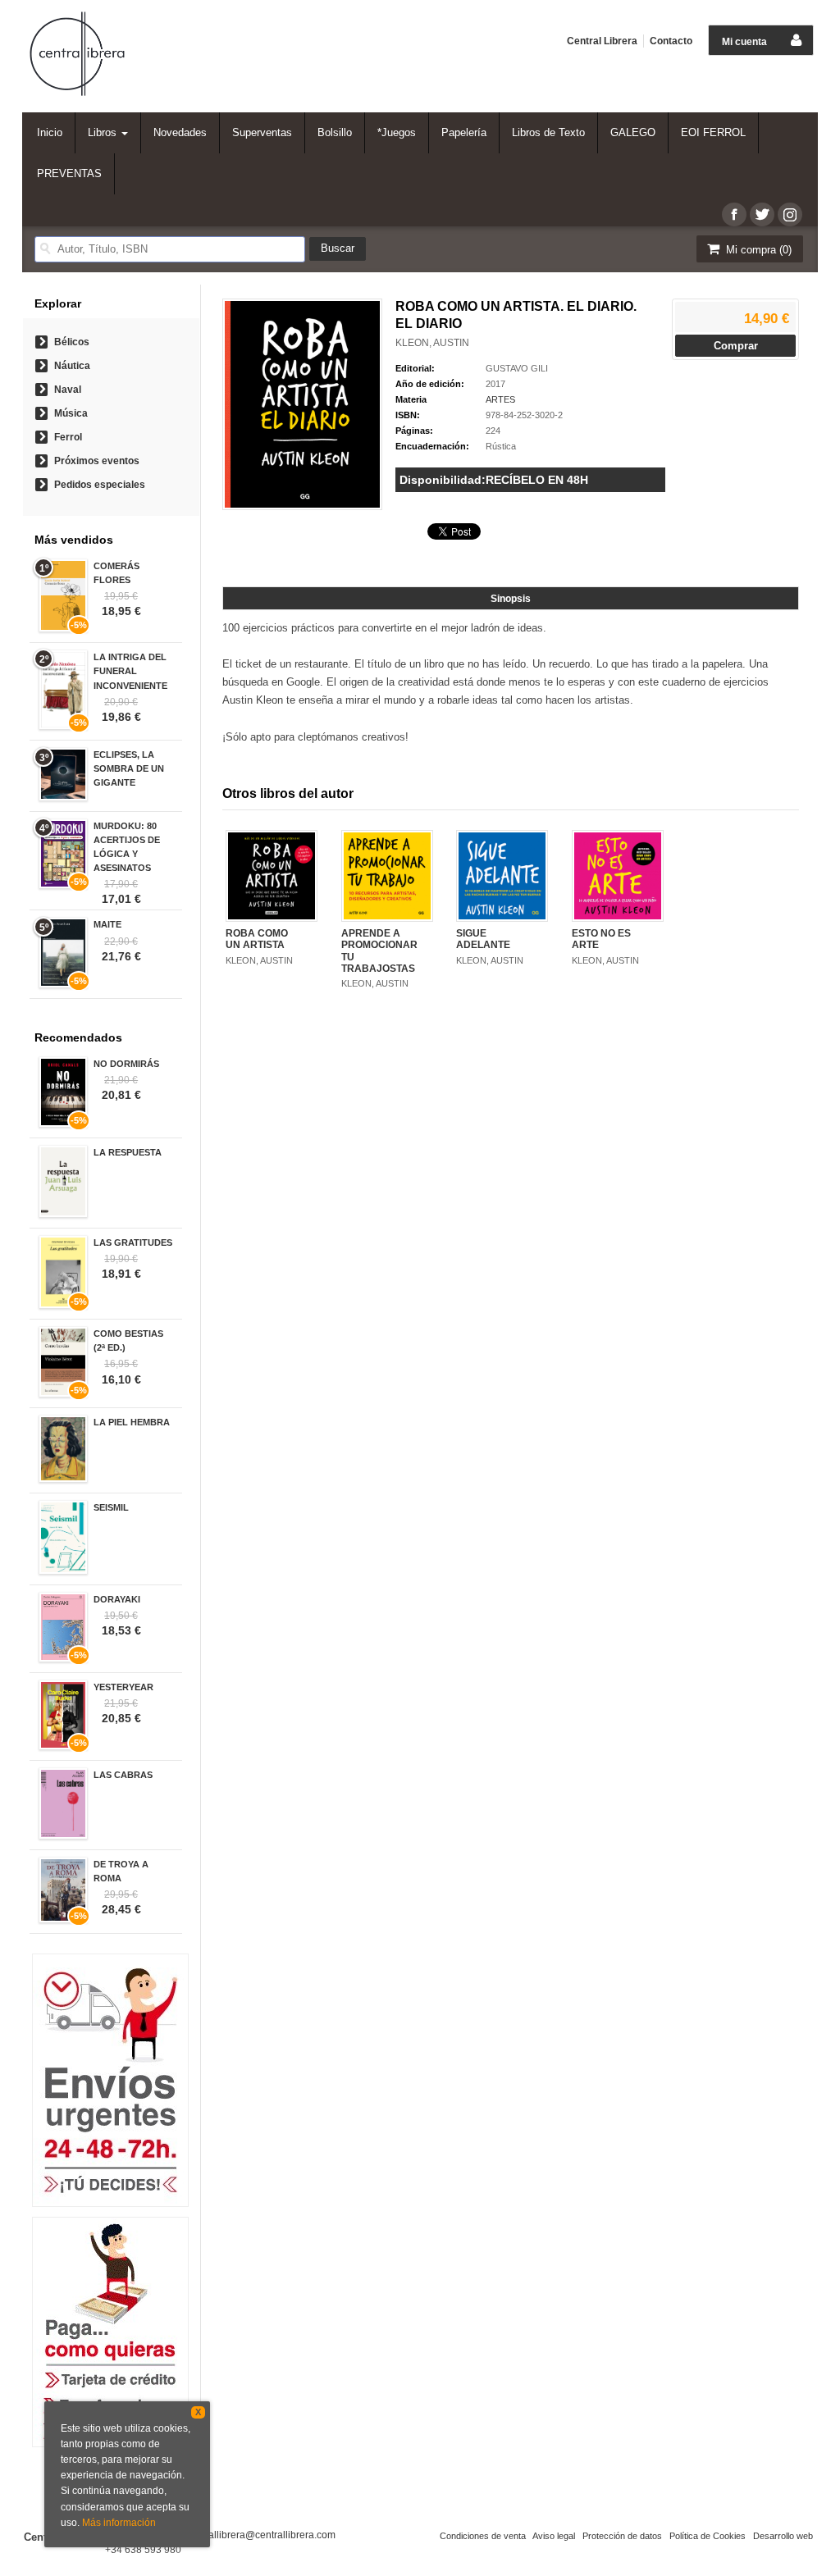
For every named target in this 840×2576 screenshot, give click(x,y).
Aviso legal (554, 2536)
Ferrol (68, 437)
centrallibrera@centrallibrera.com (261, 2535)
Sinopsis (511, 599)
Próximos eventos (97, 461)
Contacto (671, 41)
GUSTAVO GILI (517, 368)
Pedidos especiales (100, 485)
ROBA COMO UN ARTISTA (257, 939)
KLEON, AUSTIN (432, 343)
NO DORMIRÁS (126, 1064)
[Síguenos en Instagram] (790, 214)
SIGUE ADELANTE (483, 939)
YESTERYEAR (123, 1687)
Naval (68, 390)
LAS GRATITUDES (133, 1242)
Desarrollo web (783, 2536)
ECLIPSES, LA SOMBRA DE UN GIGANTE (129, 768)
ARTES (500, 399)
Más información (119, 2523)
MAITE (107, 924)
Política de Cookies (708, 2536)
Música (71, 413)
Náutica (72, 366)
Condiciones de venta (483, 2536)
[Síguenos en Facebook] (734, 214)
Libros (104, 132)
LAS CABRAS (123, 1775)
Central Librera (602, 41)
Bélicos (72, 342)
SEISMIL (111, 1507)
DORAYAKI (117, 1599)
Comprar (736, 346)
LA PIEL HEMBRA (132, 1422)
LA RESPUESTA (128, 1152)
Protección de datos (622, 2536)
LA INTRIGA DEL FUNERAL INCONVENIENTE (130, 671)
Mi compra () (757, 250)
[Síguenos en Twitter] (762, 214)
